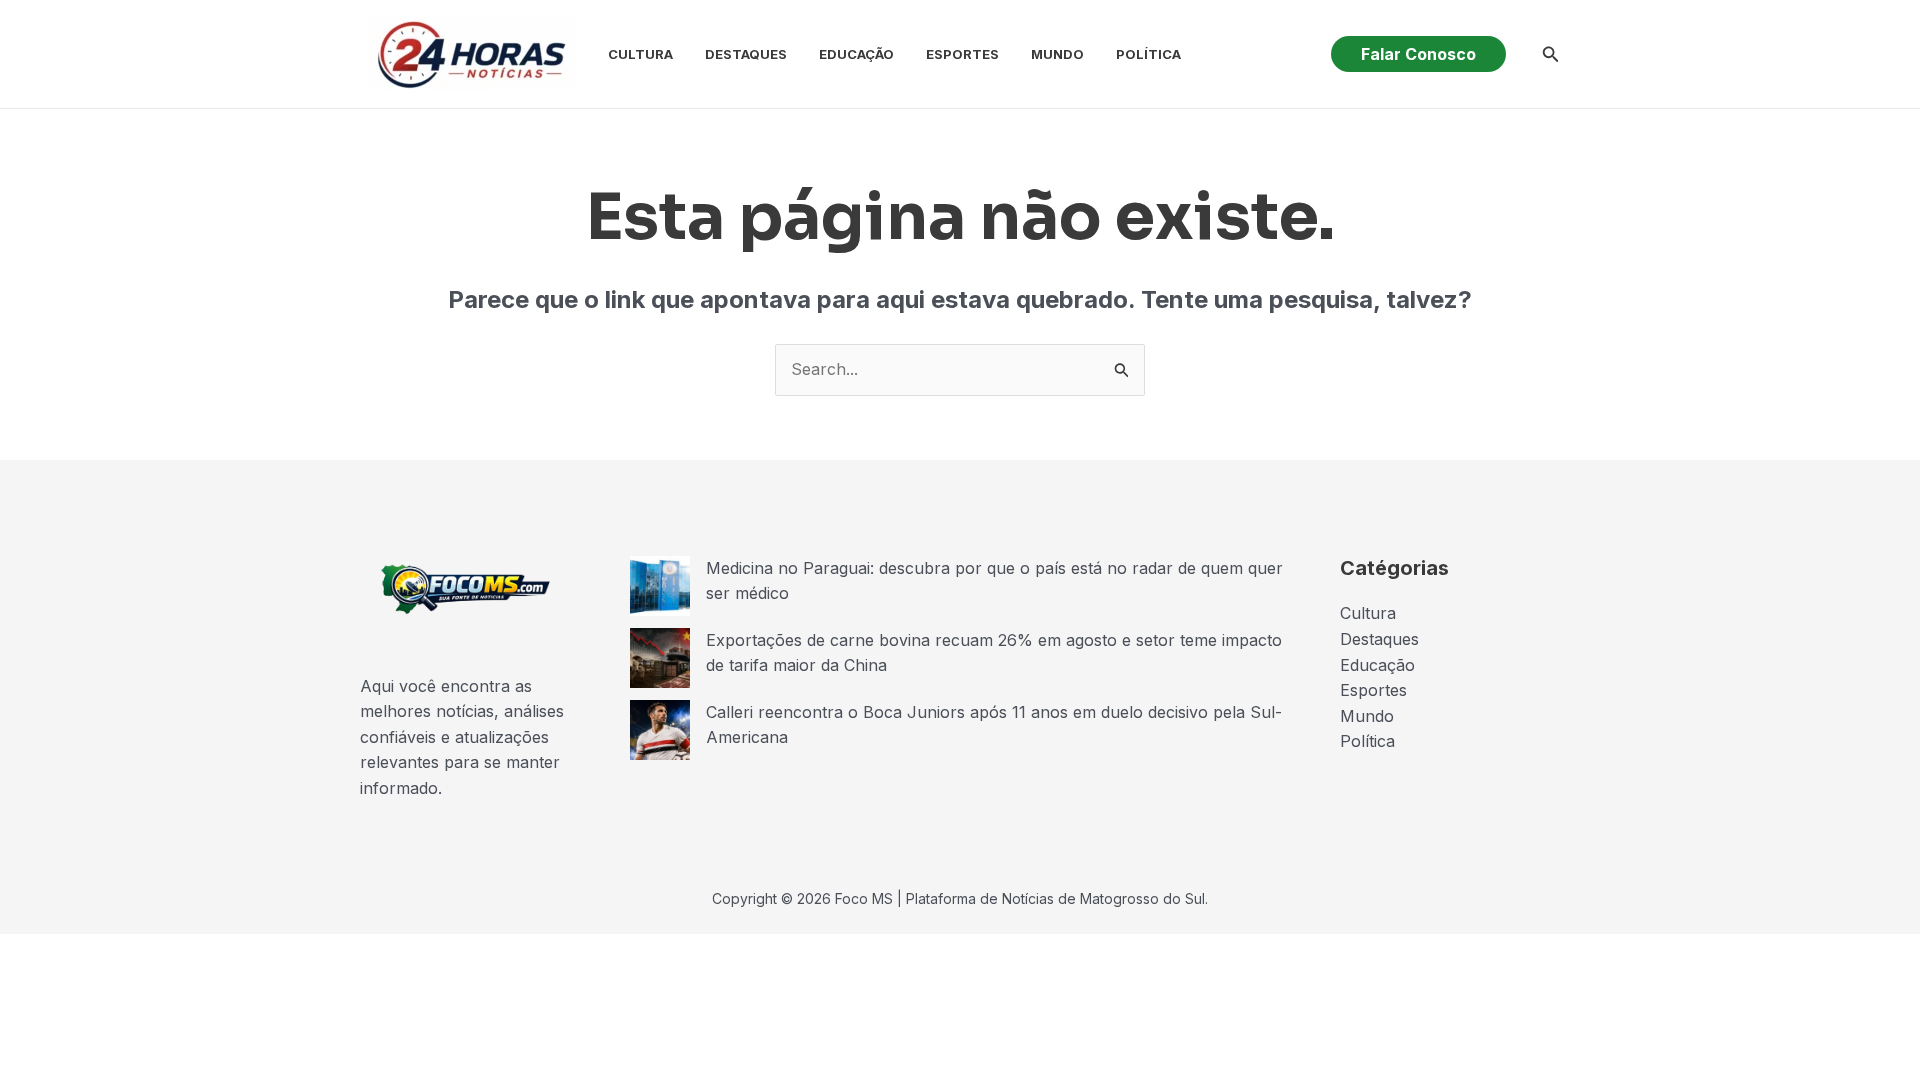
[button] (1418, 54)
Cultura (640, 54)
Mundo (1057, 54)
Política (1148, 54)
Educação (856, 54)
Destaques (746, 54)
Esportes (962, 54)
